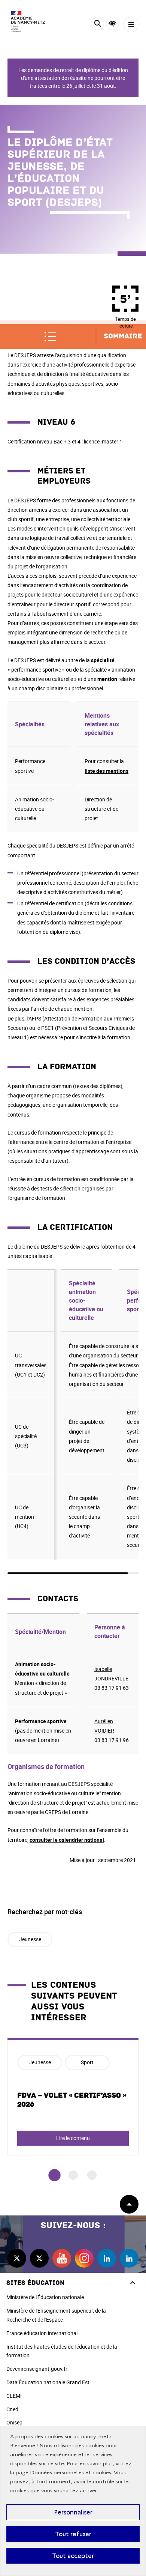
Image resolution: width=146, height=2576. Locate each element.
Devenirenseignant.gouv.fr (37, 2369)
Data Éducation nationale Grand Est (48, 2382)
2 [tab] (73, 2175)
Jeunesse (30, 1939)
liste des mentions (107, 771)
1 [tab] (54, 2175)
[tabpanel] (73, 2097)
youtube (62, 2258)
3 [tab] (92, 2175)
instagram (84, 2258)
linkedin (107, 2258)
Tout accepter (73, 2556)
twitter (17, 2258)
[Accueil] (28, 22)
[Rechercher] (98, 25)
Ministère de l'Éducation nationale (45, 2297)
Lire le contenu (73, 2138)
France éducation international (42, 2333)
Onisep (14, 2422)
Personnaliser (73, 2512)
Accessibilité (112, 23)
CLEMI (14, 2396)
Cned (12, 2409)
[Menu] (131, 25)
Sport (87, 2062)
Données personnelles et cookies (71, 2473)
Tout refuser (73, 2534)
